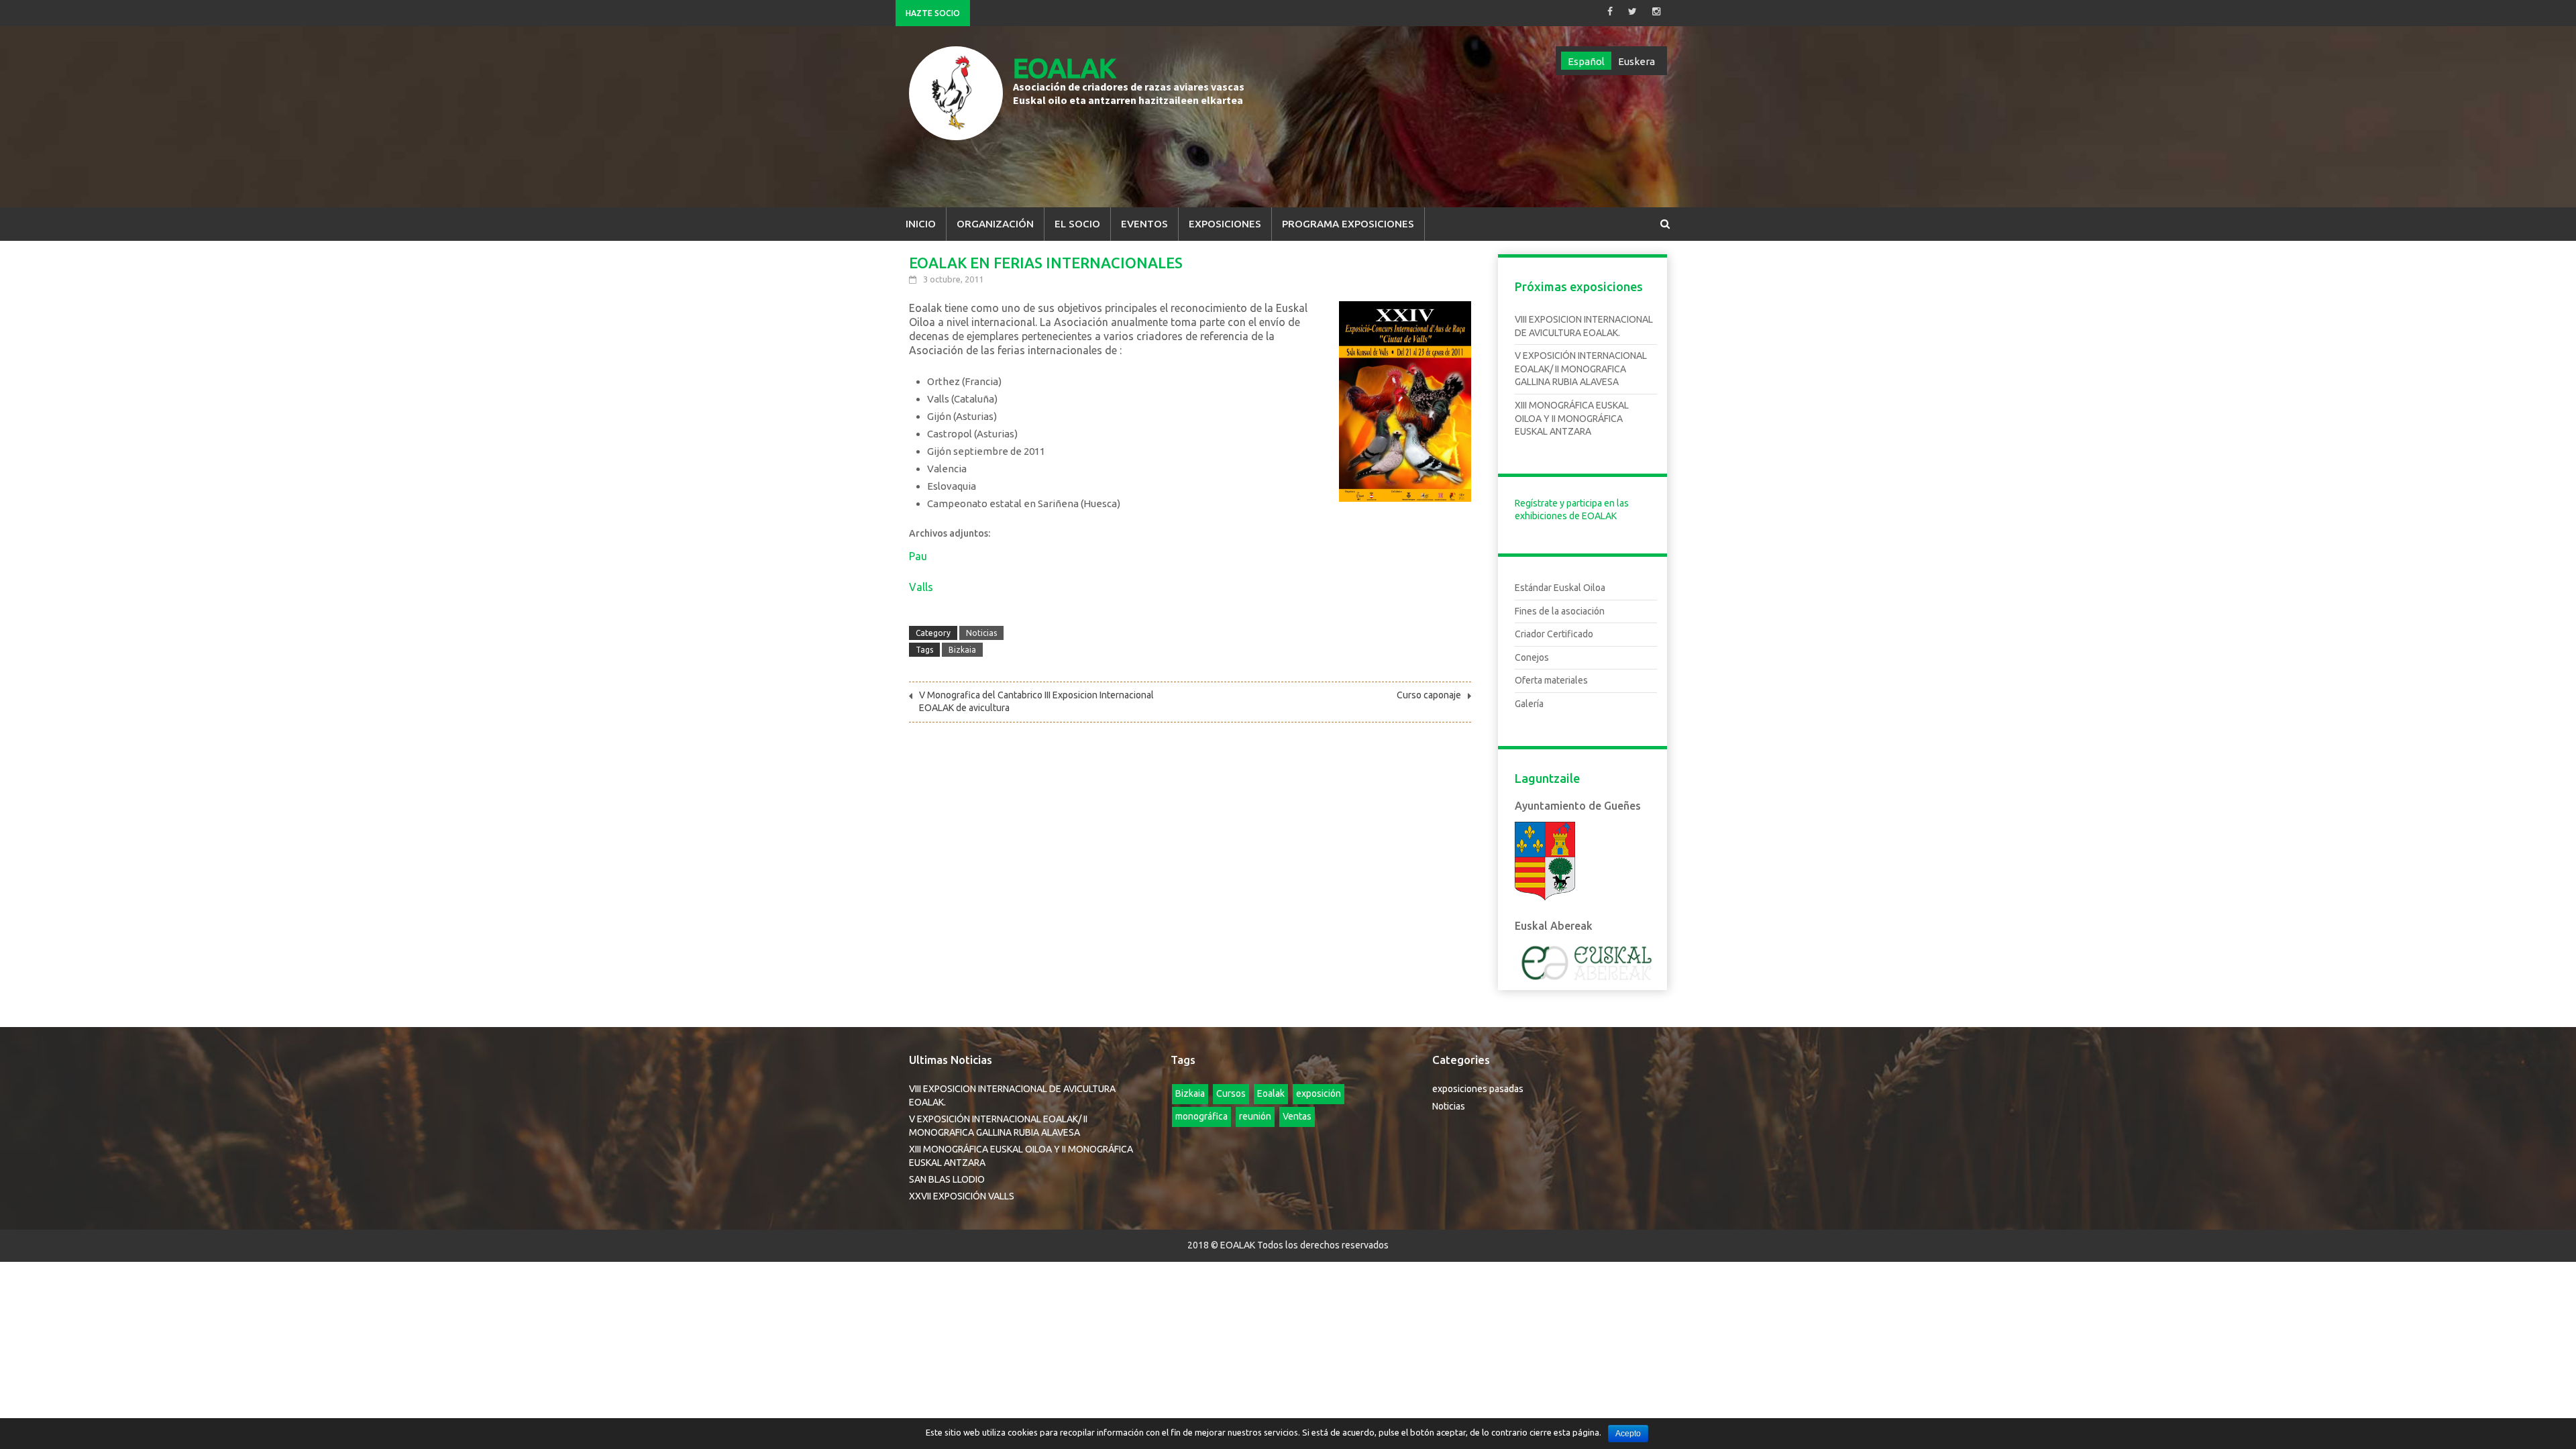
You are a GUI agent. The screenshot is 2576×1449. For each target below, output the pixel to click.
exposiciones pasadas (1478, 1089)
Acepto (1628, 1434)
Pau (918, 556)
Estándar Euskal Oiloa (1560, 588)
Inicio (921, 224)
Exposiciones (1225, 224)
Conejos (1532, 657)
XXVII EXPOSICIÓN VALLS (962, 1196)
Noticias (981, 633)
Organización (995, 224)
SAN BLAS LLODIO (947, 1179)
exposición (1319, 1093)
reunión (1255, 1116)
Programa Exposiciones (1348, 224)
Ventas (1297, 1116)
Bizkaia (962, 650)
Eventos (1144, 224)
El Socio (1077, 224)
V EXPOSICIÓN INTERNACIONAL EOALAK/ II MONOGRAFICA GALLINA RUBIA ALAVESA (1581, 369)
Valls (921, 587)
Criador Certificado (1554, 634)
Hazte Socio (933, 13)
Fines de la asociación (1560, 611)
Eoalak (1271, 1093)
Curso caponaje (1429, 695)
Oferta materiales (1551, 680)
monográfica (1201, 1116)
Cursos (1231, 1093)
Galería (1529, 704)
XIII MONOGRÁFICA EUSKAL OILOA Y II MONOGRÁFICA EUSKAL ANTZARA (1572, 418)
